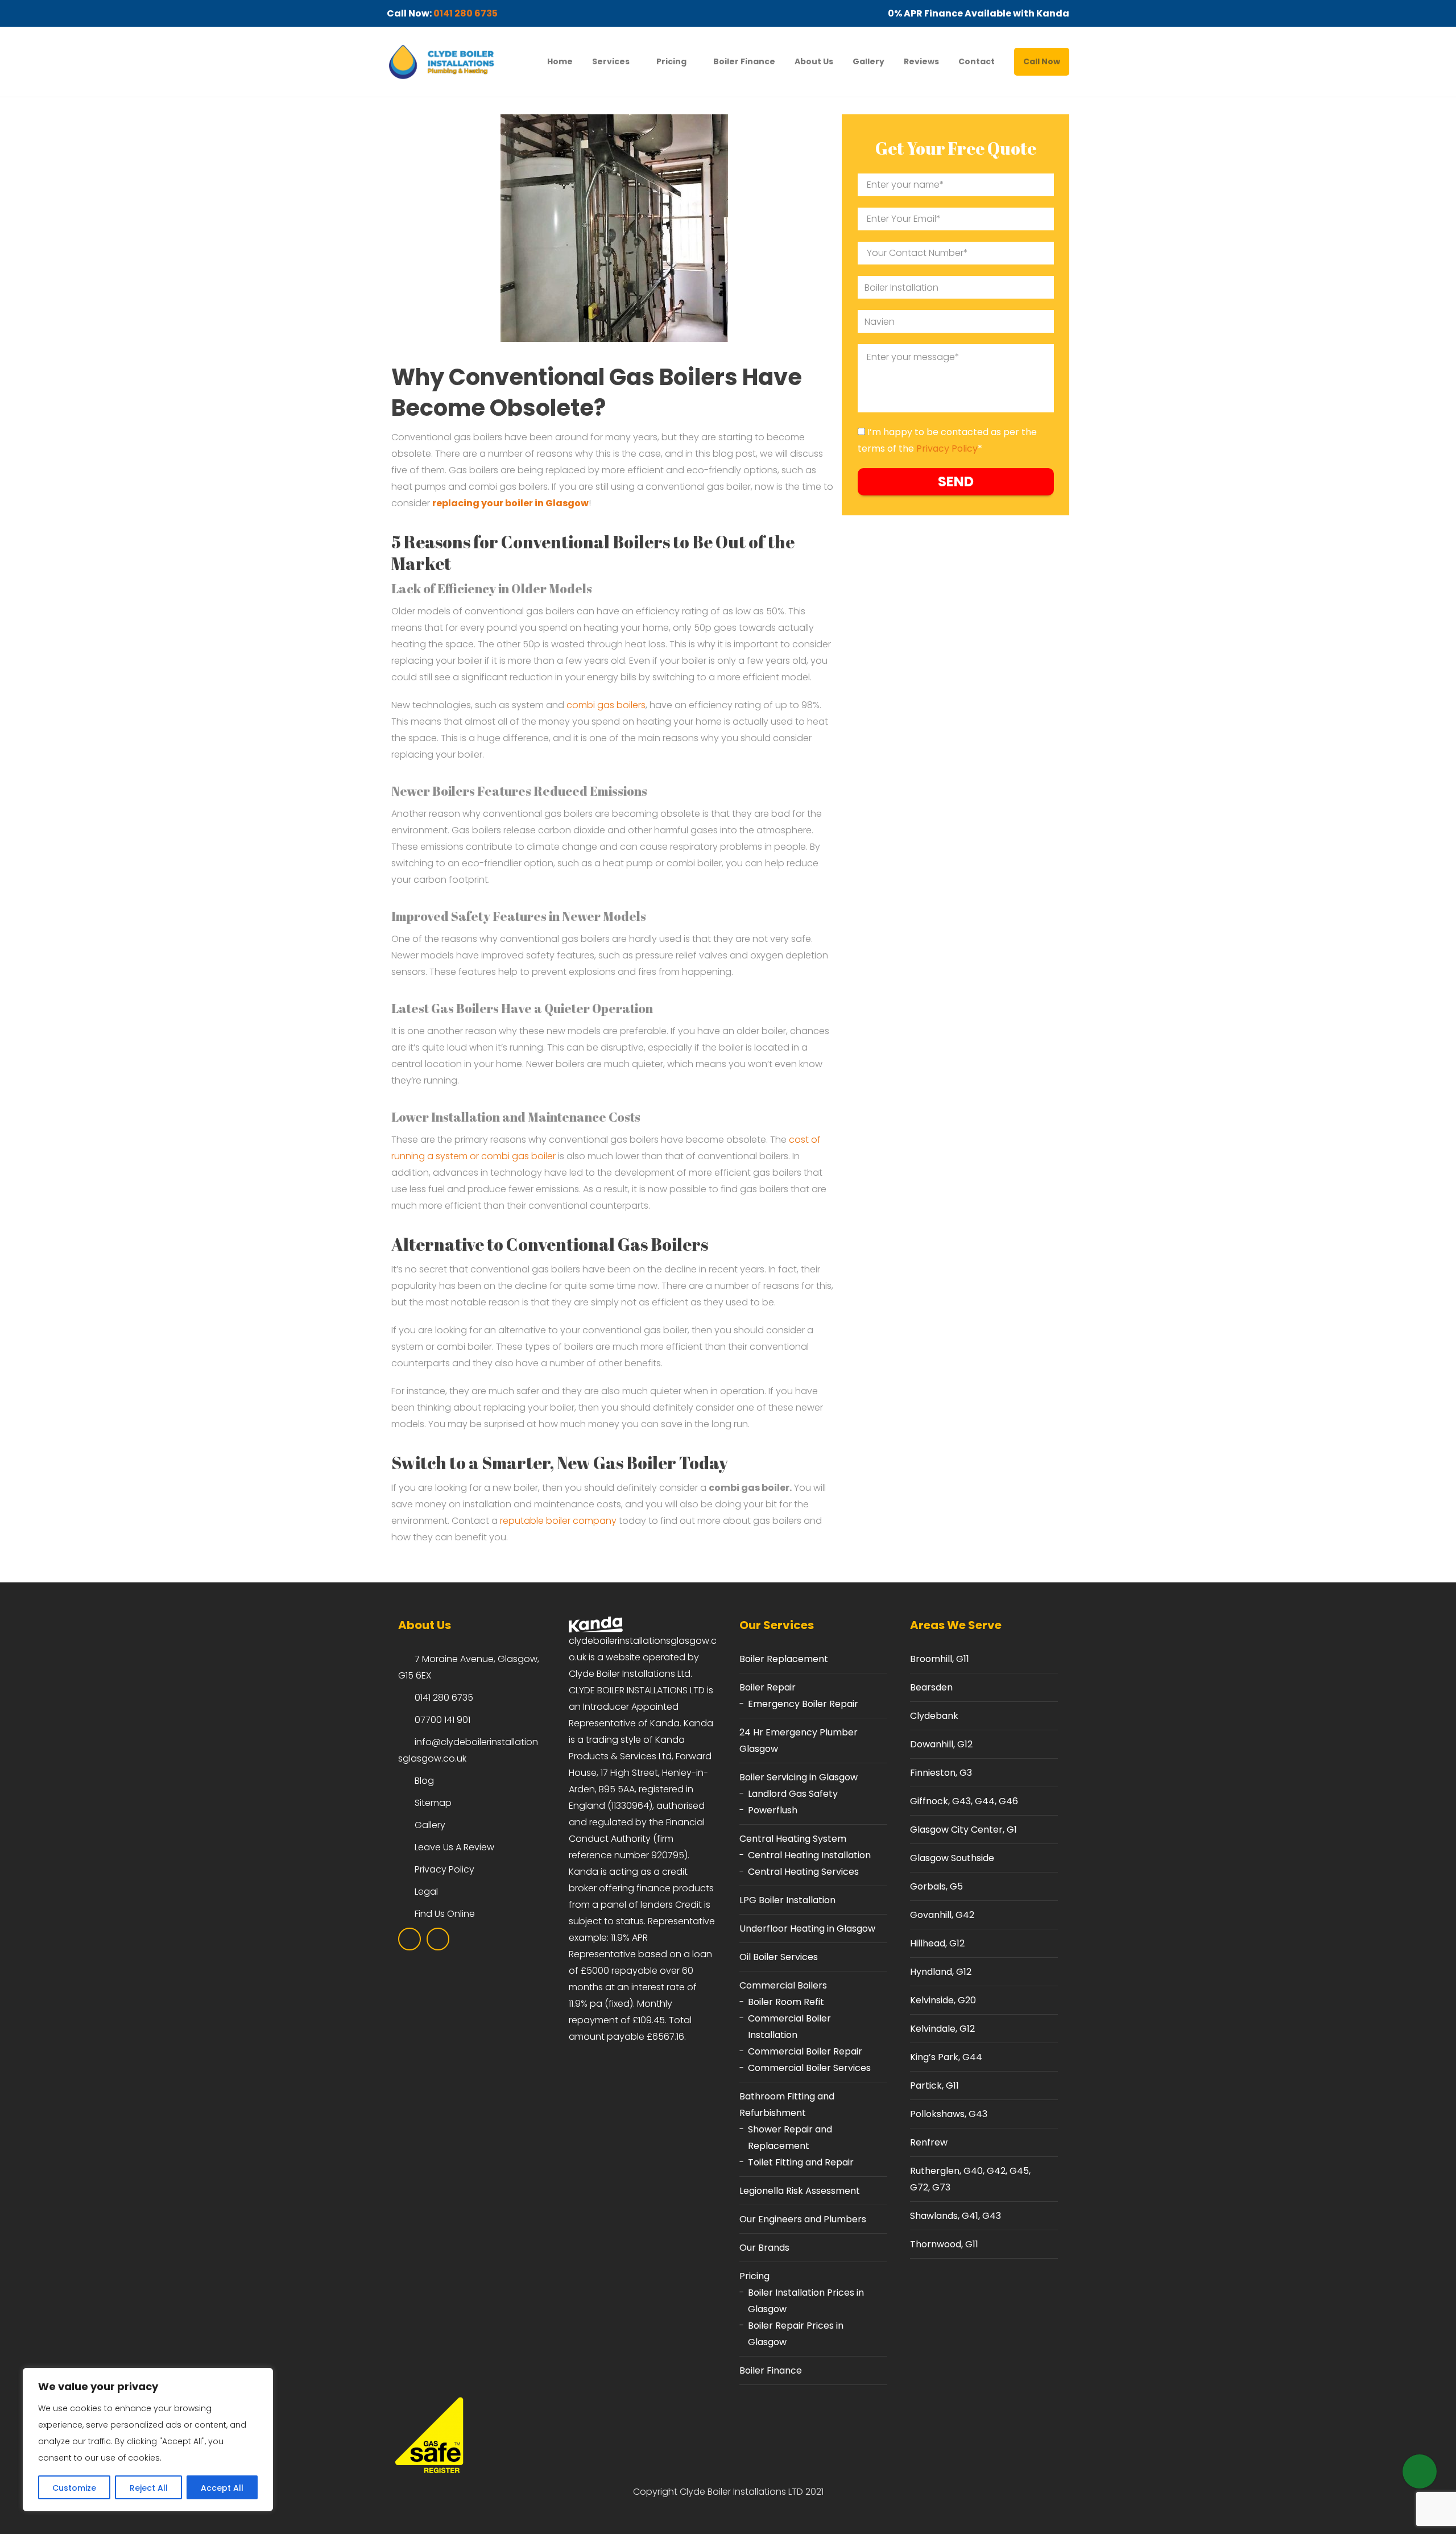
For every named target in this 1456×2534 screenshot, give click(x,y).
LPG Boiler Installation (787, 1900)
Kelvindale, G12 (942, 2029)
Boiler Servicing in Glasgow (799, 1777)
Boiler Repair (768, 1687)
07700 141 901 (442, 1720)
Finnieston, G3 (941, 1773)
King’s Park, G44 (946, 2057)
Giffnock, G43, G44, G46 (964, 1801)
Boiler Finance (744, 61)
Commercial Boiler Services (809, 2068)
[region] (148, 2440)
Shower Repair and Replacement (790, 2138)
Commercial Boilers (783, 1985)
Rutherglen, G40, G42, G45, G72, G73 (970, 2179)
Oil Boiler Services (779, 1957)
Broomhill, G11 (940, 1659)
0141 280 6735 (466, 13)
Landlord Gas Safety (793, 1794)
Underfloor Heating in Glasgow (807, 1929)
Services (611, 61)
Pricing (671, 61)
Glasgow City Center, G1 (963, 1830)
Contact (977, 61)
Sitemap (433, 1803)
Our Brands (764, 2248)
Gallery (868, 61)
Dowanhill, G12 (941, 1744)
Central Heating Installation (809, 1855)
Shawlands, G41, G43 (955, 2216)
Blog (424, 1781)
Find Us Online (445, 1914)
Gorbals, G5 (936, 1886)
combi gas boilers (606, 705)
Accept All (222, 2488)
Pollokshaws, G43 (949, 2114)
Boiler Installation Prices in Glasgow (806, 2301)
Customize (74, 2488)
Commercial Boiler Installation (789, 2027)
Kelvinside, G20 (943, 2000)
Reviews (921, 61)
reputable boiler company (558, 1521)
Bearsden (931, 1687)
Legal (426, 1892)
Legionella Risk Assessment (800, 2191)
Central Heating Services (803, 1872)
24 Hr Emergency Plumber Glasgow (799, 1741)
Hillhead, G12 (937, 1943)
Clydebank (934, 1716)
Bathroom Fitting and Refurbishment (787, 2105)
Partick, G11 (934, 2086)
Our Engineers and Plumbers (803, 2219)
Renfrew (929, 2142)
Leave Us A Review (454, 1847)
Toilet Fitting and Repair (801, 2162)
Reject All (149, 2488)
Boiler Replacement (784, 1659)
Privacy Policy (947, 448)
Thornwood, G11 (944, 2244)
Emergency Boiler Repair (803, 1704)
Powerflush (773, 1810)
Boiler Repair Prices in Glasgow (796, 2334)
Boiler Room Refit (786, 2002)
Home (560, 61)
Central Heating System (793, 1839)
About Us (814, 61)
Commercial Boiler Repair (805, 2051)
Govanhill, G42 (942, 1915)
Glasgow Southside (952, 1858)
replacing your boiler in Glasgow (510, 503)
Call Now (1042, 61)
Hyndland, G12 (941, 1972)
